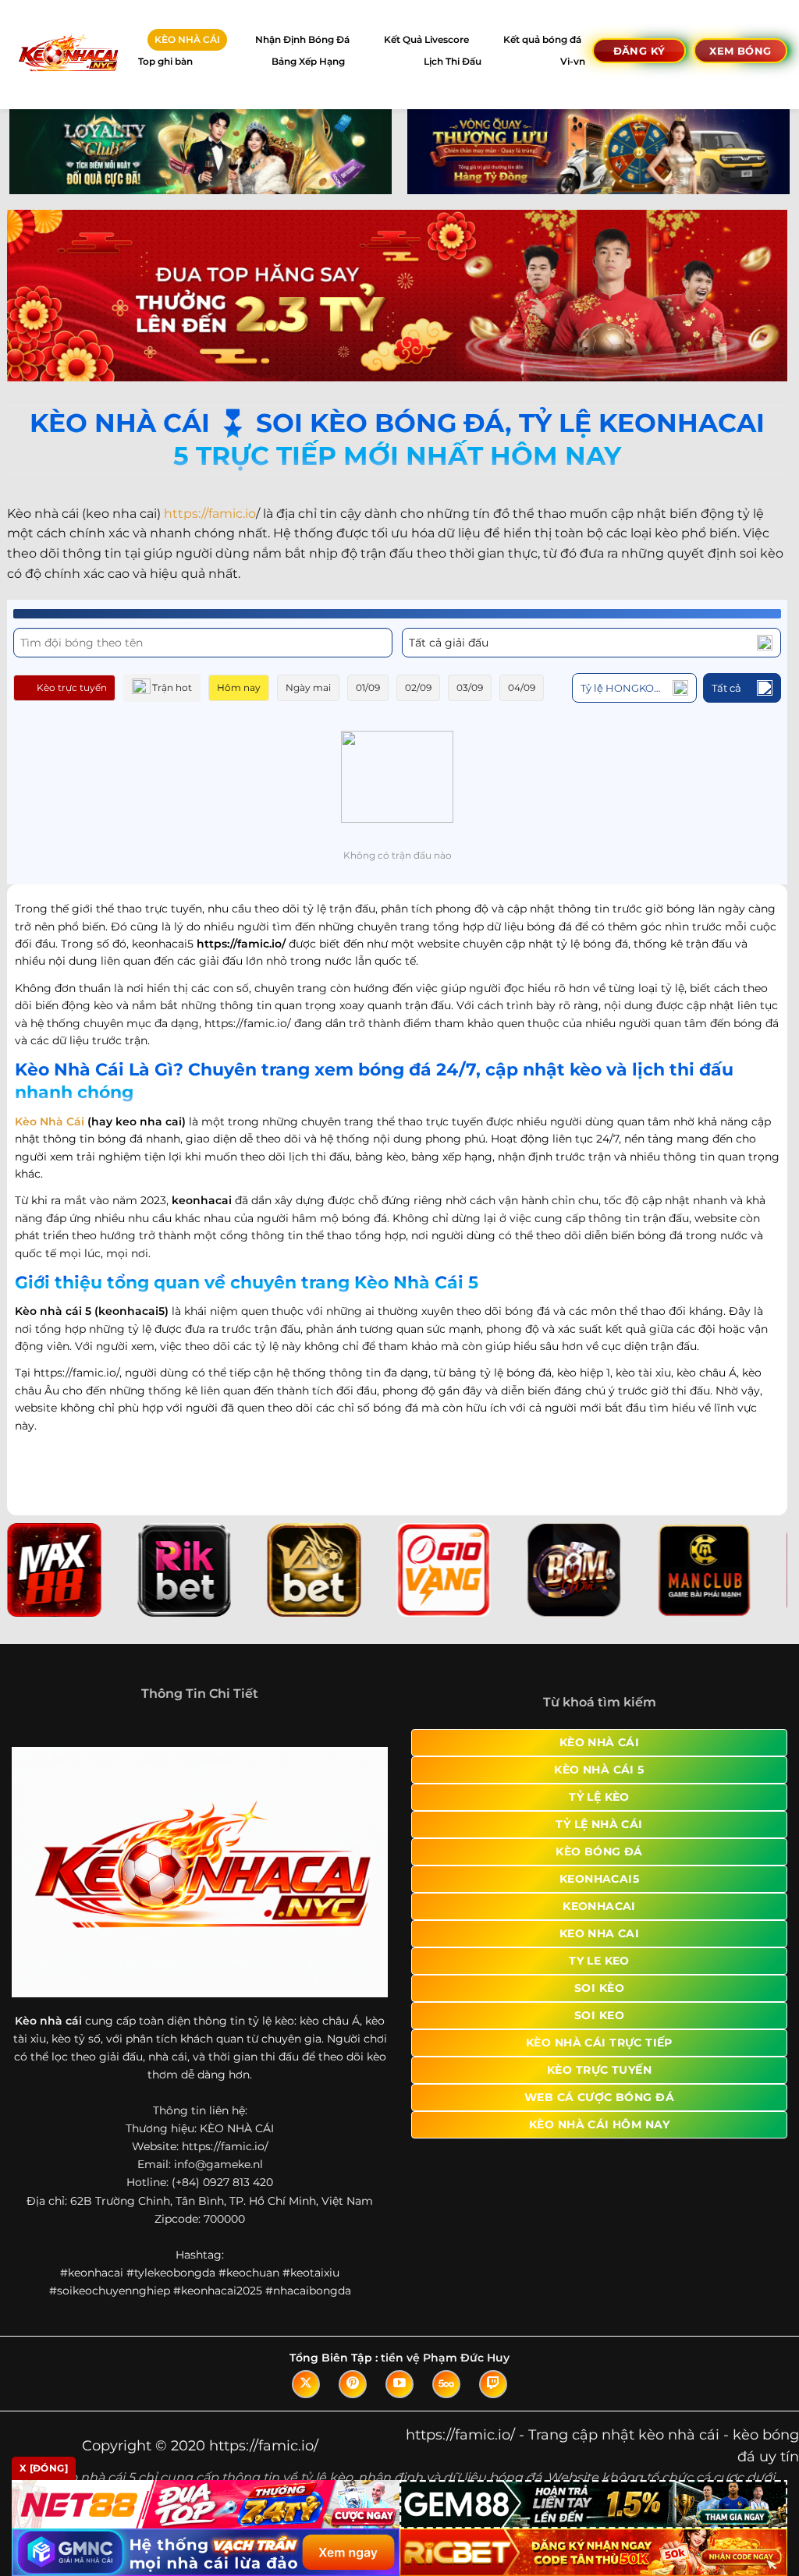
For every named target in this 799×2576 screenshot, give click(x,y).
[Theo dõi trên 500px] (446, 2384)
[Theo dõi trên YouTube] (399, 2384)
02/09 (418, 687)
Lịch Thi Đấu (453, 61)
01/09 (368, 687)
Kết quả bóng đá (542, 39)
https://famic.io (210, 514)
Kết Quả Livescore (426, 39)
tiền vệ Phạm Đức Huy (445, 2358)
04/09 (522, 687)
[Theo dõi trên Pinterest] (353, 2384)
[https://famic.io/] (67, 54)
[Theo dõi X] (306, 2384)
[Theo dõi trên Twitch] (493, 2384)
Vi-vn (573, 61)
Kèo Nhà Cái (50, 1121)
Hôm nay (239, 687)
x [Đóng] (44, 2468)
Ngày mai (308, 687)
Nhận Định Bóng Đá (302, 39)
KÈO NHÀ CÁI (187, 39)
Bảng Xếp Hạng (308, 61)
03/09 (470, 687)
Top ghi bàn (165, 61)
